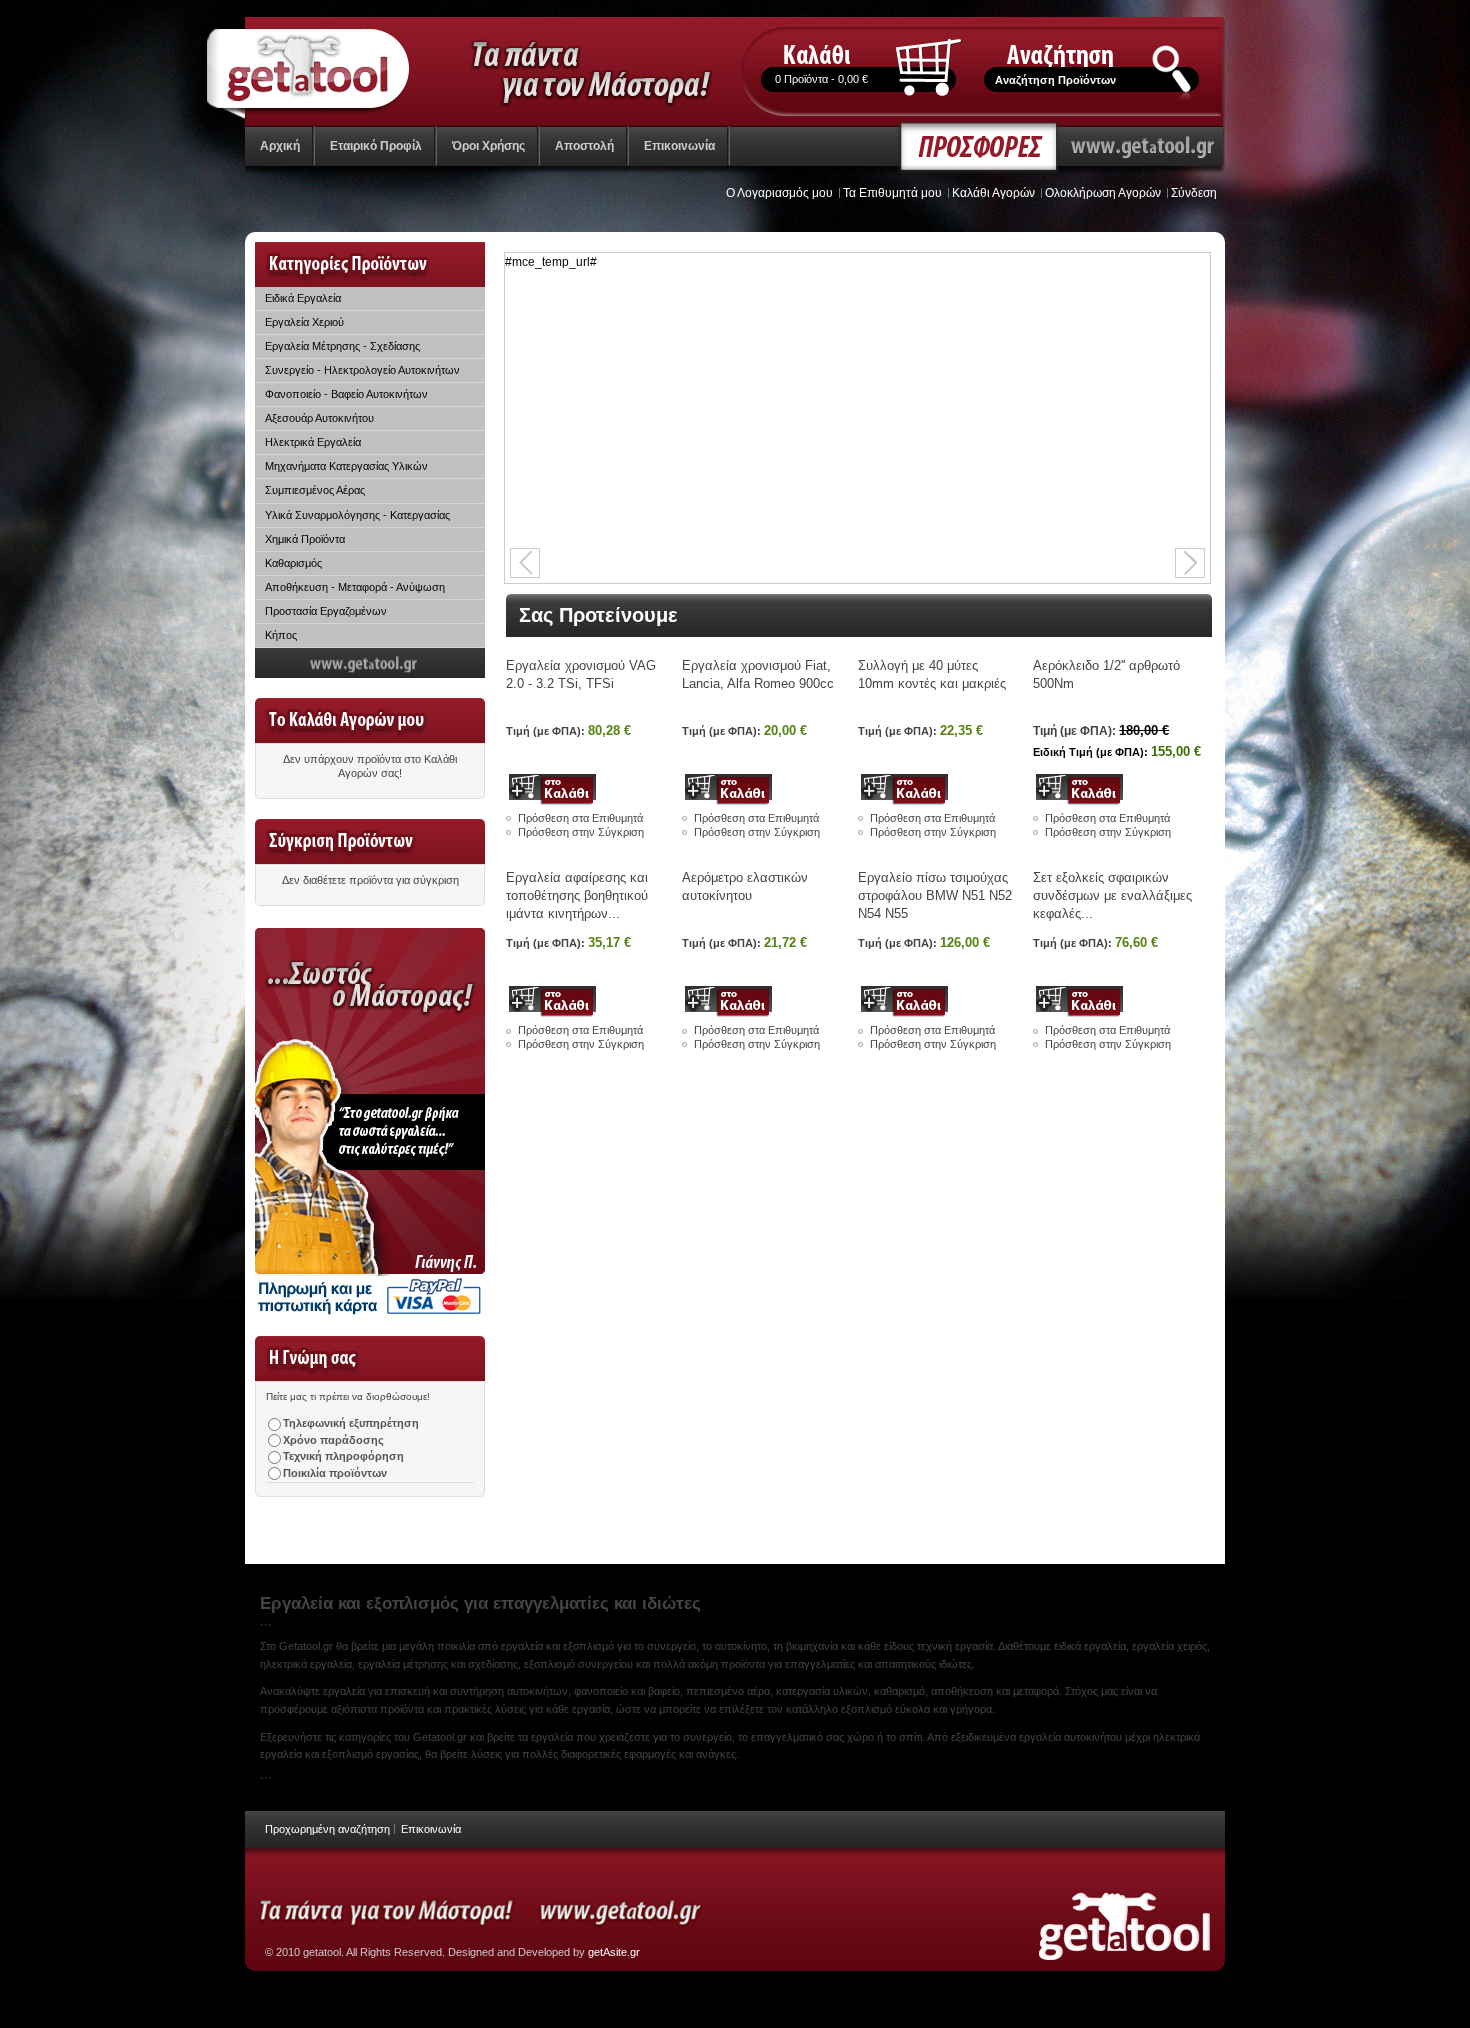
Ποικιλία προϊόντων (335, 1473)
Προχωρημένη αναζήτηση (327, 1829)
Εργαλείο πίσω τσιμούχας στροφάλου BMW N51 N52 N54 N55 (935, 895)
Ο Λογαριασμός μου (779, 193)
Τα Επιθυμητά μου (892, 193)
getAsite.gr (614, 1952)
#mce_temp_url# (551, 262)
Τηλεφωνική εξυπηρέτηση (351, 1423)
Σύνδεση (1194, 193)
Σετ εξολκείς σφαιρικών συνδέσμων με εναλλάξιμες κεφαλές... (1112, 895)
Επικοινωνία (431, 1829)
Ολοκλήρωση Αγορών (1103, 193)
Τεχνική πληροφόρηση (343, 1456)
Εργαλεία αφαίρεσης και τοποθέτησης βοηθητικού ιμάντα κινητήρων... (577, 895)
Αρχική (280, 146)
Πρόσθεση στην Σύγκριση (581, 832)
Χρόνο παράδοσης (333, 1440)
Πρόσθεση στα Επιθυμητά (580, 818)
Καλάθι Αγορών (993, 193)
